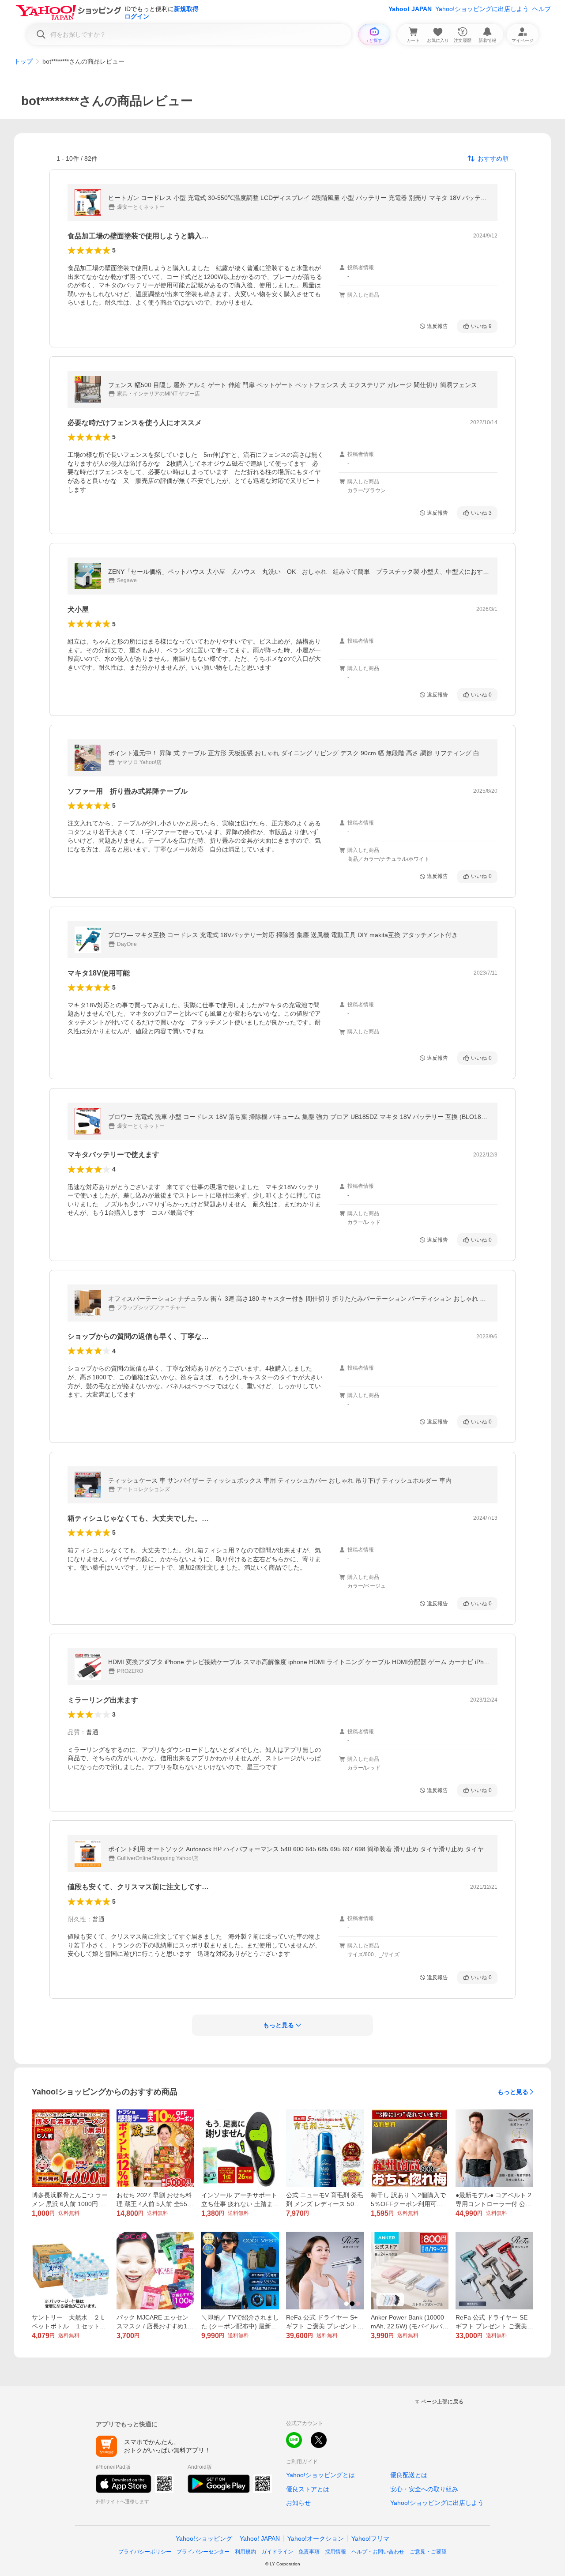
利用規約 (245, 2552)
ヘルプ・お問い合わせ (378, 2552)
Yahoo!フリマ (370, 2538)
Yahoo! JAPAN (410, 9)
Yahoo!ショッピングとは (320, 2475)
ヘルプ (542, 9)
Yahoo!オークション (316, 2538)
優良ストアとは (308, 2489)
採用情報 (335, 2552)
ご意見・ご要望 (428, 2552)
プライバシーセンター (203, 2552)
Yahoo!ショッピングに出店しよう (482, 9)
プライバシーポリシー (145, 2552)
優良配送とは (409, 2475)
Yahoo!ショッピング (204, 2538)
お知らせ (298, 2503)
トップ (23, 61)
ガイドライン (277, 2552)
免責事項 (309, 2552)
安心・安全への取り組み (424, 2489)
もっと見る (513, 2092)
